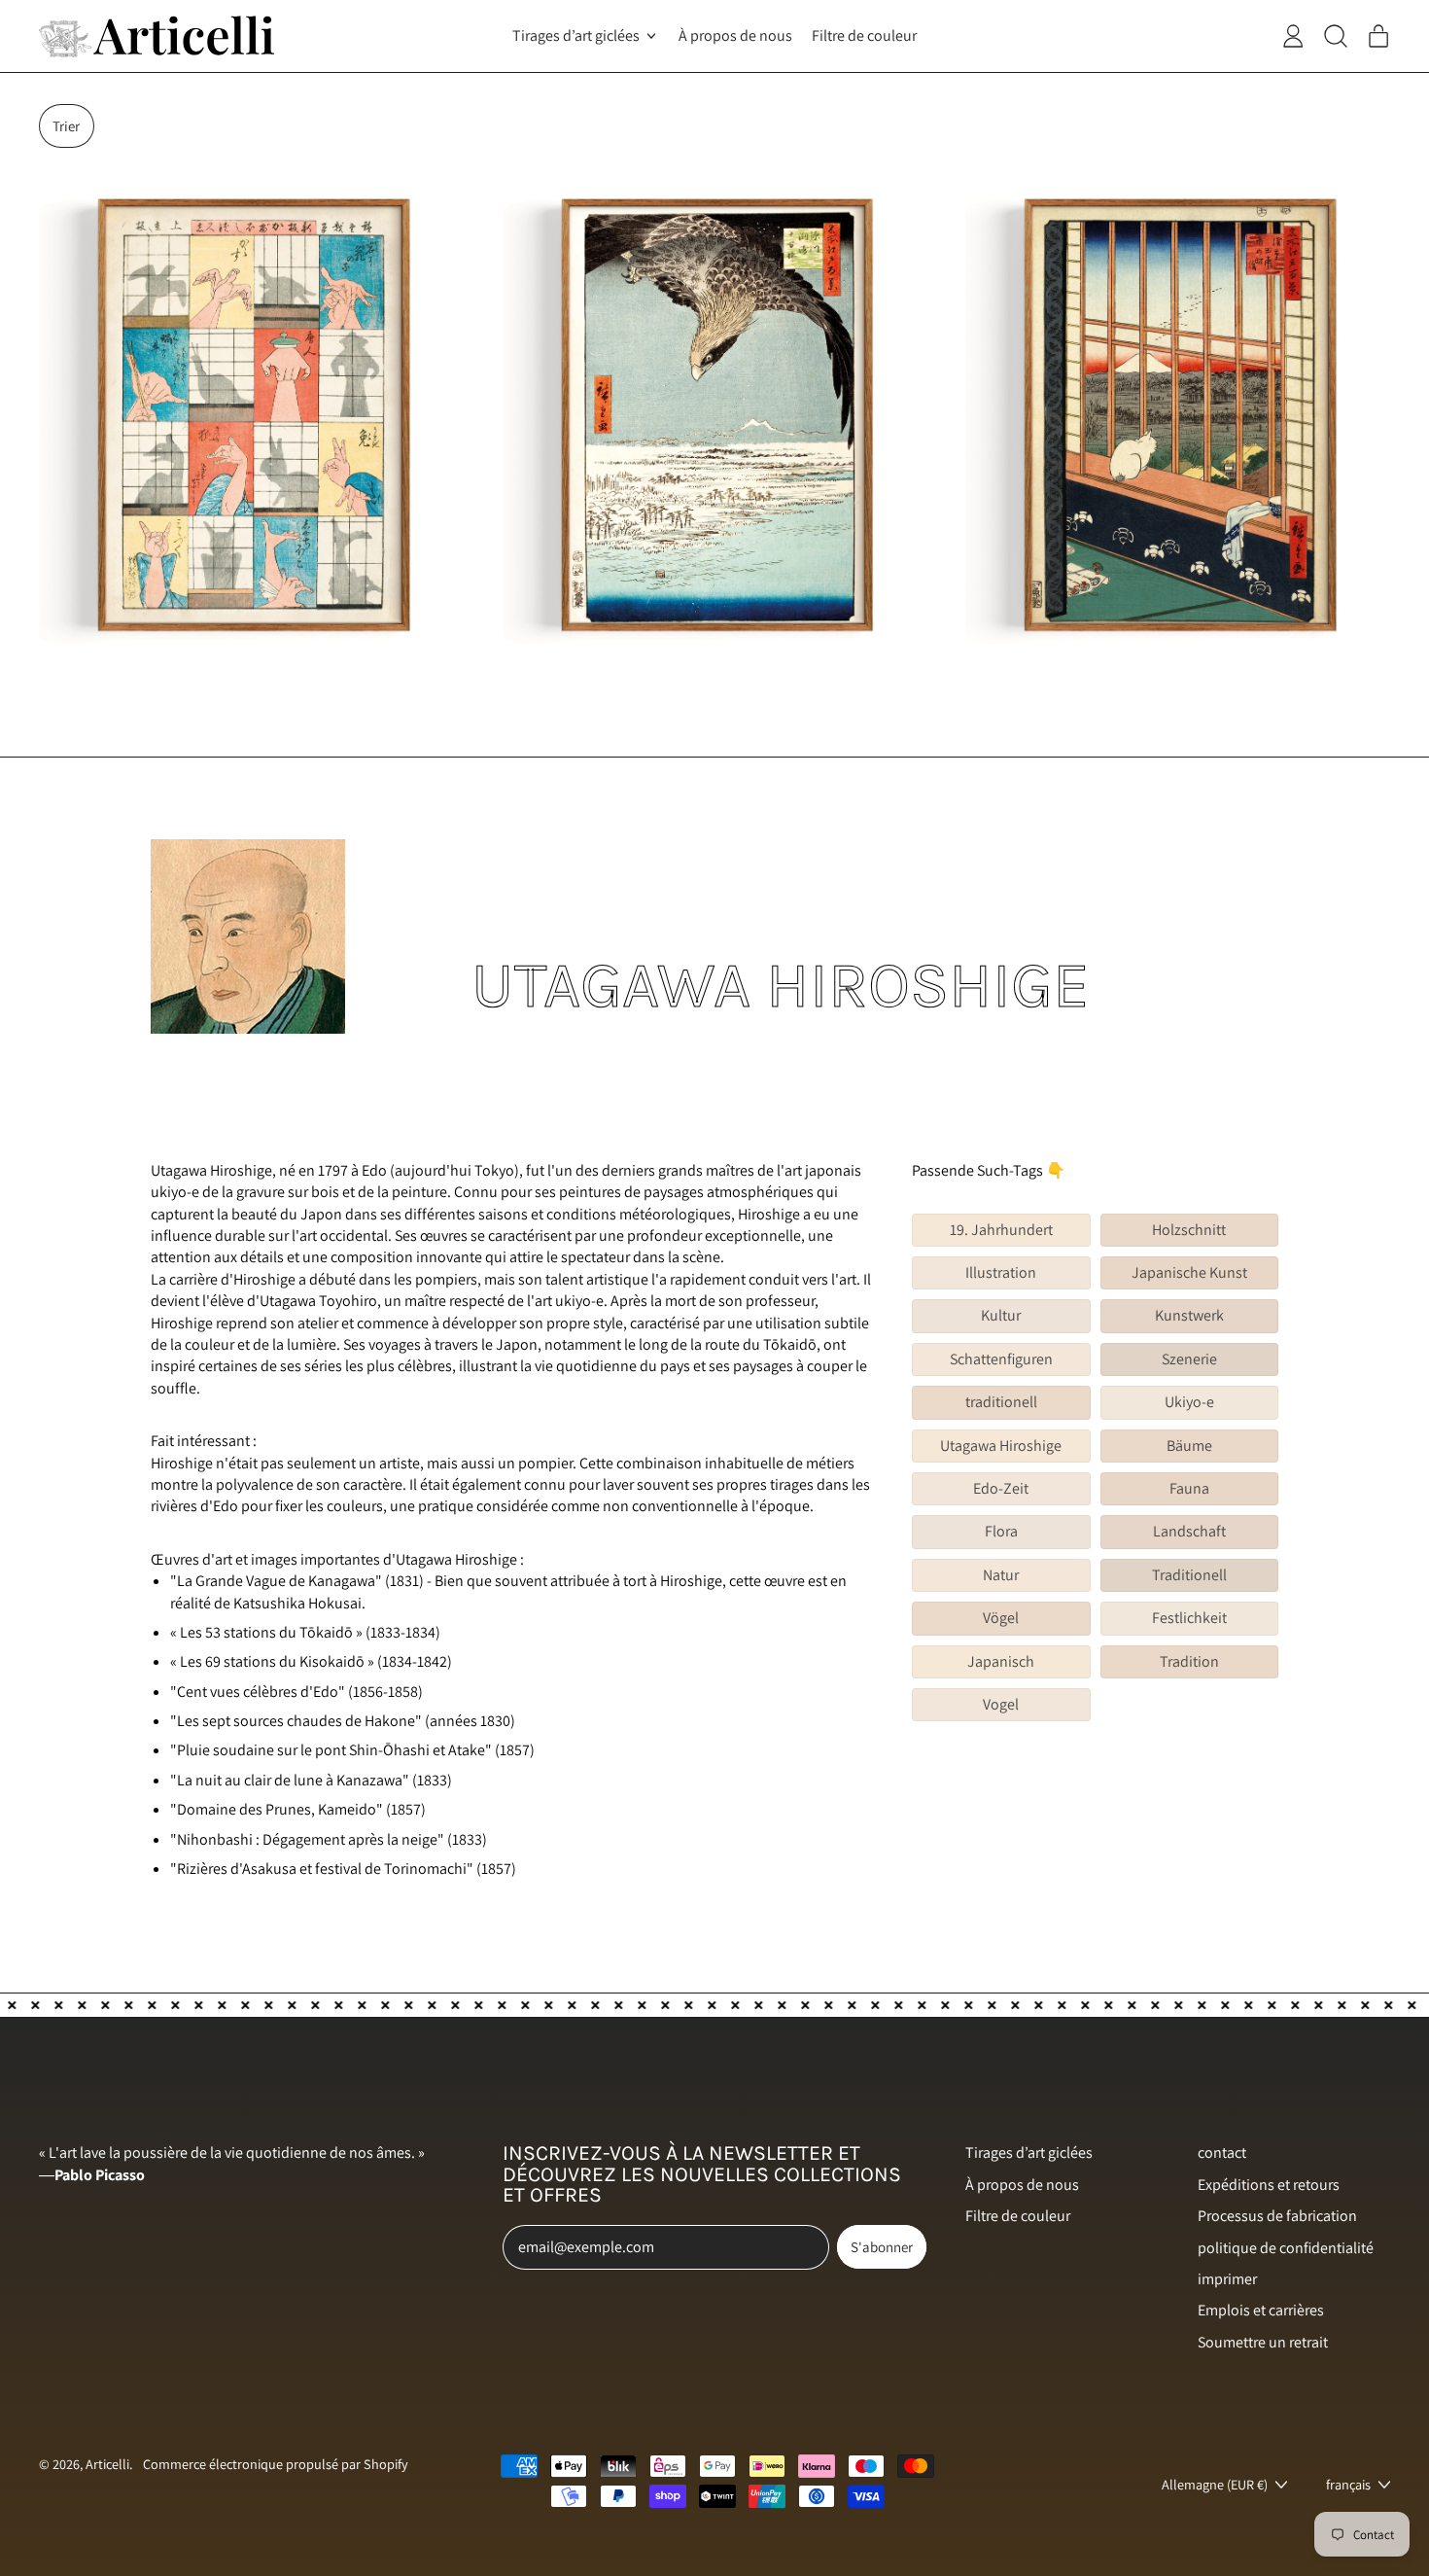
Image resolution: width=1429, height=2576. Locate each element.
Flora (1001, 1531)
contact (1222, 2153)
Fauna (1189, 1488)
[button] (67, 126)
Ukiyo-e (1189, 1402)
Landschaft (1189, 1531)
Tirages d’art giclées (1029, 2153)
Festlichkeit (1189, 1618)
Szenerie (1189, 1359)
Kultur (1001, 1315)
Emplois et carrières (1261, 2310)
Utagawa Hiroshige (1001, 1446)
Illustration (1001, 1272)
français (1348, 2484)
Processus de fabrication (1277, 2216)
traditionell (1001, 1402)
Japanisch (1001, 1661)
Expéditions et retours (1269, 2185)
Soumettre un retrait (1263, 2342)
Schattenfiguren (1001, 1359)
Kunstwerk (1189, 1315)
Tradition (1189, 1661)
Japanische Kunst (1189, 1272)
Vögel (1001, 1618)
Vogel (1001, 1704)
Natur (1001, 1575)
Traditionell (1189, 1575)
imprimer (1227, 2279)
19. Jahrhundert (1001, 1230)
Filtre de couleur (864, 35)
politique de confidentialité (1286, 2248)
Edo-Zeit (1001, 1488)
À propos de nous (735, 35)
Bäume (1189, 1446)
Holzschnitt (1189, 1230)
